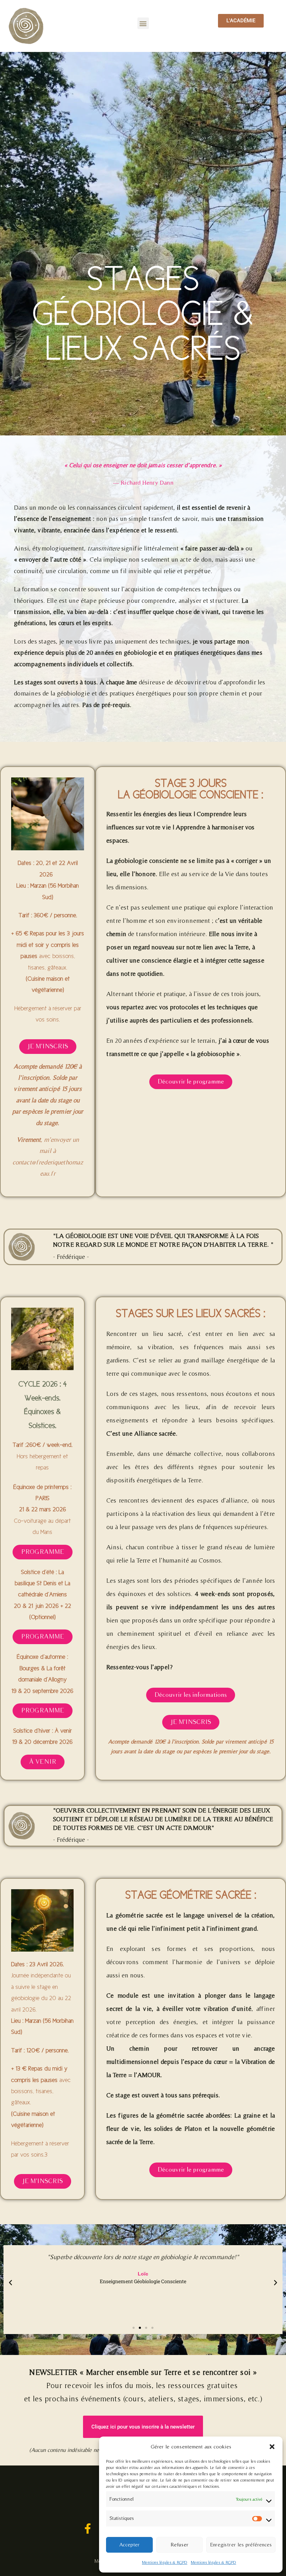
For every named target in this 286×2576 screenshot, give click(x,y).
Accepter (129, 2544)
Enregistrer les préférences (241, 2544)
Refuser (179, 2544)
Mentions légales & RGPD (165, 2562)
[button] (272, 2447)
